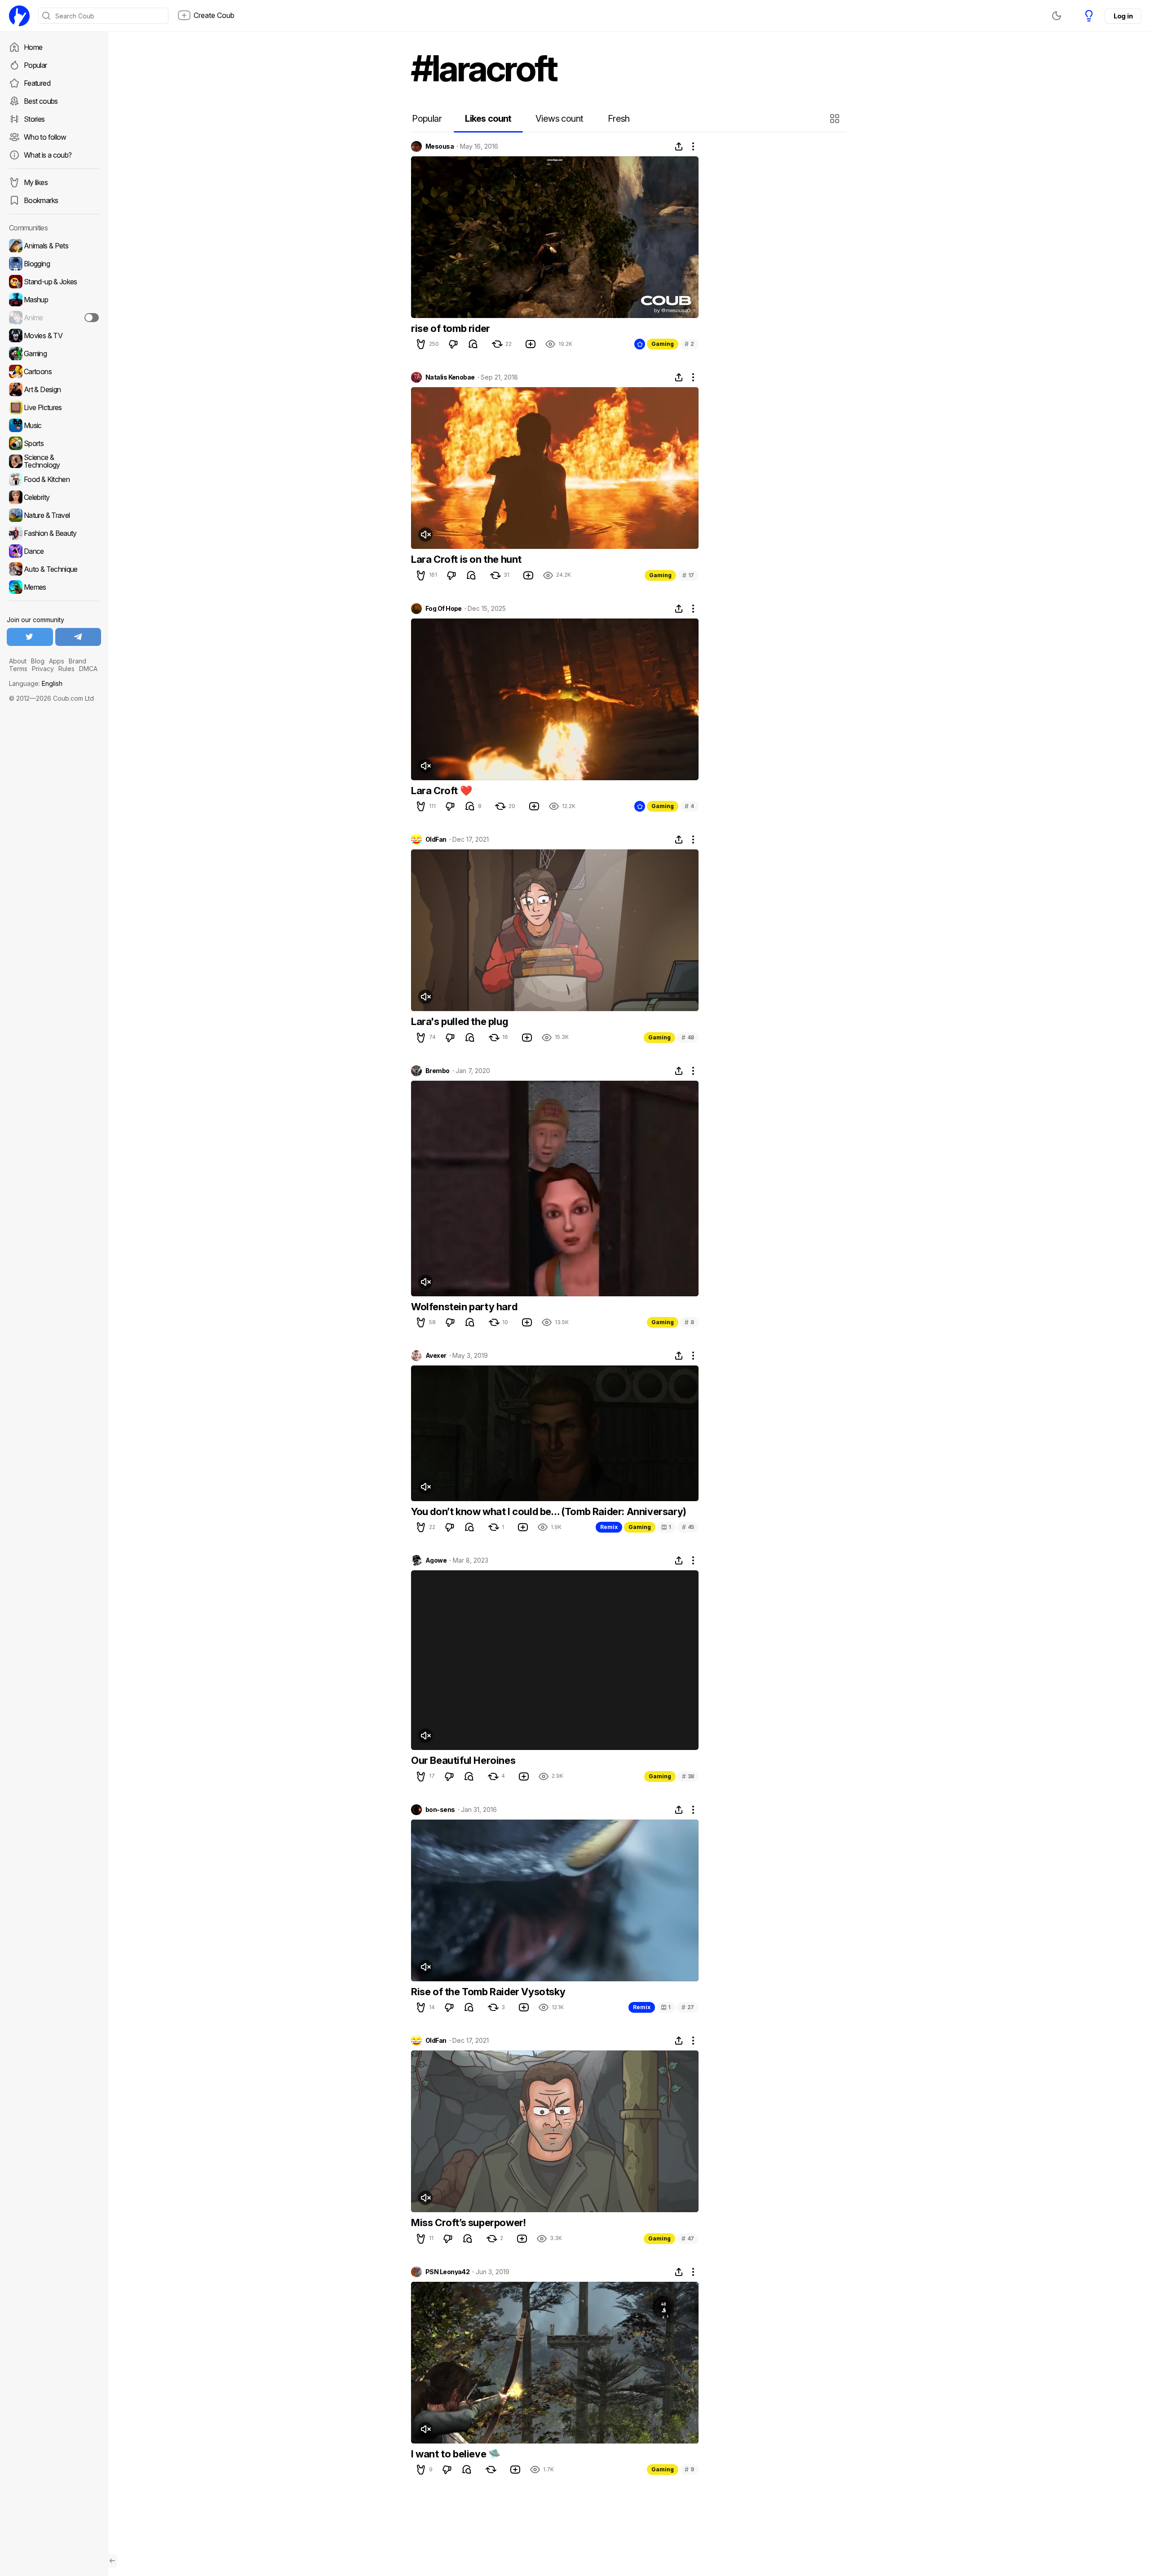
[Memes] (54, 587)
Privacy (43, 669)
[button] (836, 119)
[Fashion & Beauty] (54, 533)
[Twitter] (30, 637)
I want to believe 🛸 (456, 2454)
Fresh (619, 119)
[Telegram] (78, 637)
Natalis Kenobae (450, 377)
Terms (18, 669)
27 (688, 2007)
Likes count (488, 119)
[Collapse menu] (112, 2561)
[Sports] (54, 443)
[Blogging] (54, 264)
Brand (77, 661)
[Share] (679, 146)
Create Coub (214, 15)
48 (688, 1037)
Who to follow (45, 137)
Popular (35, 65)
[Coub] (19, 16)
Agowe (436, 1560)
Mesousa (440, 146)
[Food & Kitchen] (54, 479)
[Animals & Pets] (54, 246)
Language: (36, 683)
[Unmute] (425, 535)
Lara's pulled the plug (460, 1021)
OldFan (436, 840)
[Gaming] (54, 353)
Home (33, 47)
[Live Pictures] (54, 407)
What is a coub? (48, 155)
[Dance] (54, 551)
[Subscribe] (92, 318)
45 (688, 1527)
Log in (1123, 16)
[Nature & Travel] (54, 515)
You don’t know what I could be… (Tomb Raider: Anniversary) (549, 1511)
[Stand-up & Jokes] (54, 282)
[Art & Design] (54, 389)
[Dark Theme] (1057, 16)
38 (688, 1776)
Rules (66, 669)
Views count (559, 119)
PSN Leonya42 (447, 2272)
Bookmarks (41, 200)
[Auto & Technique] (54, 569)
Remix (609, 1527)
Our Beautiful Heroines (463, 1760)
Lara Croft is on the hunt (466, 559)
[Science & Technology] (54, 461)
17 (688, 575)
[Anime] (54, 318)
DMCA (88, 669)
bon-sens (440, 1810)
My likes (36, 182)
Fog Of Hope (444, 609)
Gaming (663, 344)
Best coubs (41, 101)
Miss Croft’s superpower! (468, 2223)
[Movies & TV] (54, 336)
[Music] (54, 425)
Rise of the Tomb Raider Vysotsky (488, 1992)
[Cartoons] (54, 371)
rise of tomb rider (451, 328)
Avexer (436, 1356)
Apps (57, 661)
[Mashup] (54, 300)
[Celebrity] (54, 497)
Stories (34, 119)
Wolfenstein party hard (464, 1307)
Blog (38, 661)
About (18, 661)
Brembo (438, 1071)
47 (688, 2238)
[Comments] (473, 344)
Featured (37, 83)
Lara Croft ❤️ (441, 791)
